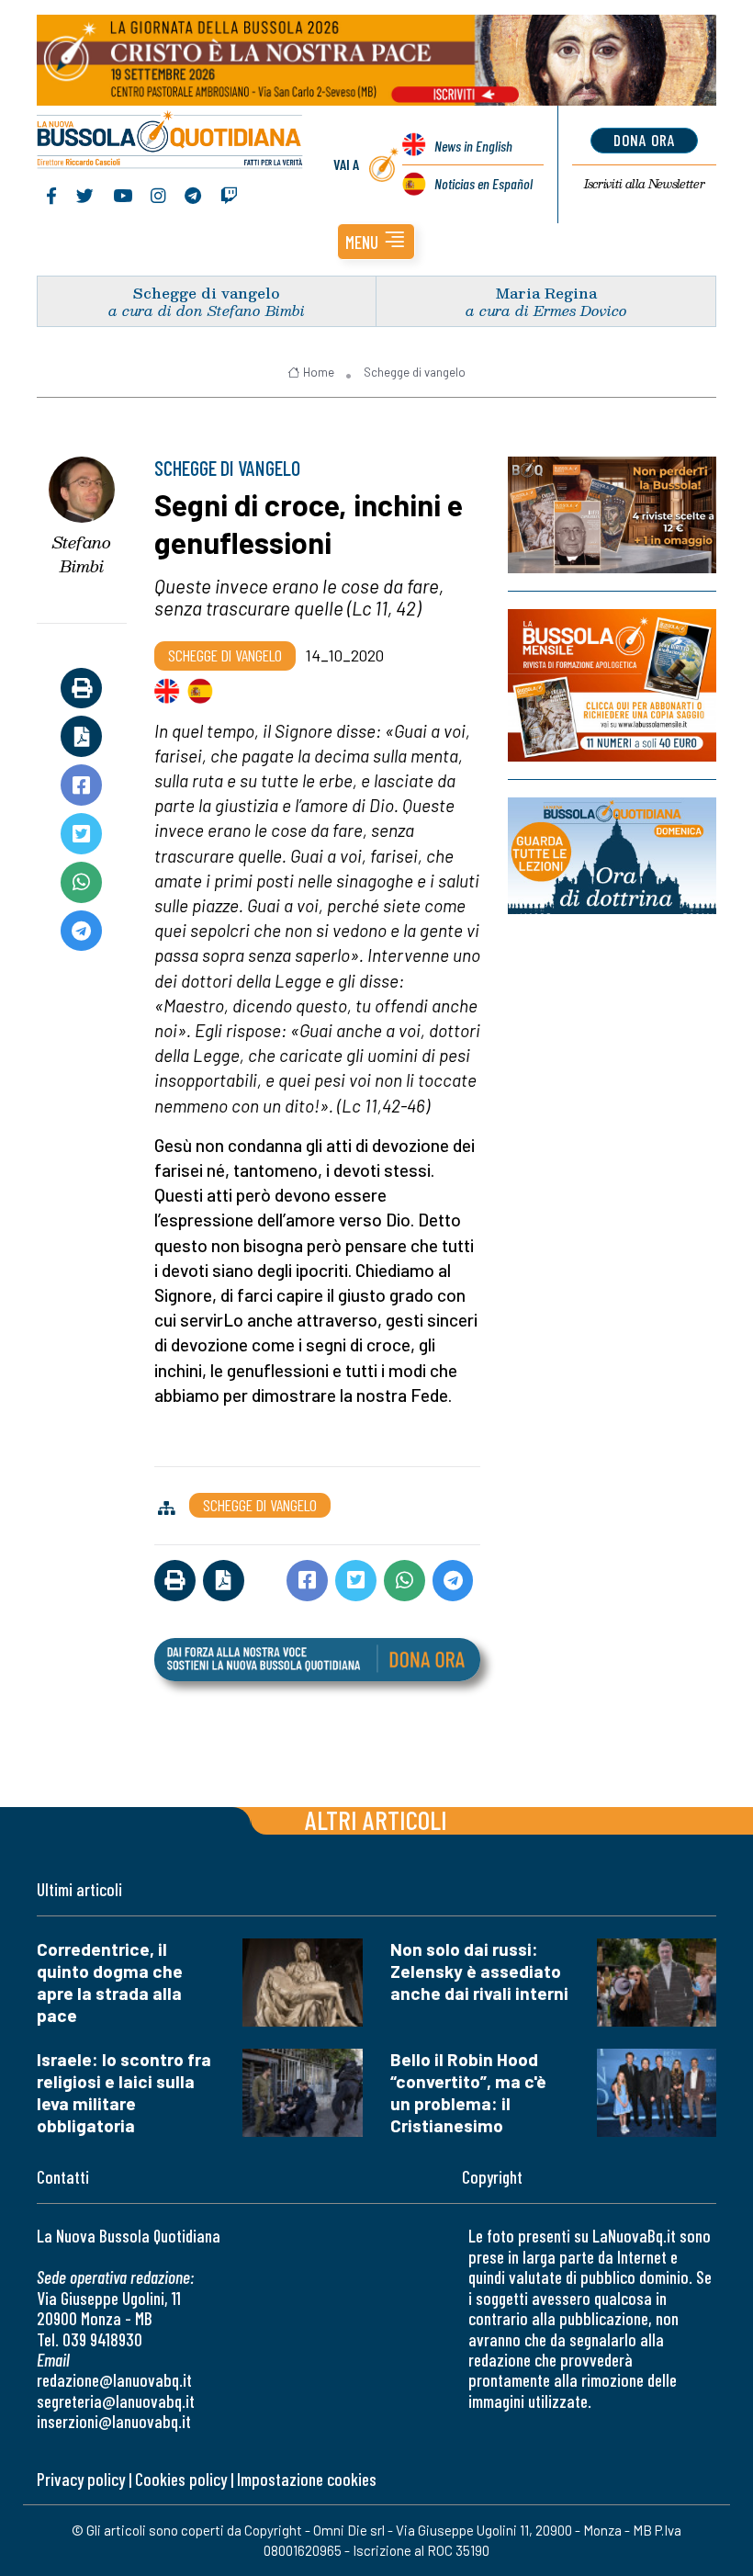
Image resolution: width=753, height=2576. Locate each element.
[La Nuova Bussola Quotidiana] (170, 141)
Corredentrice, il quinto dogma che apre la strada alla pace (110, 1982)
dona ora (644, 140)
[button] (376, 242)
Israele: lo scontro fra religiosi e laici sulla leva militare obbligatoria (124, 2092)
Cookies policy (181, 2479)
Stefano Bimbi (82, 554)
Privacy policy (81, 2479)
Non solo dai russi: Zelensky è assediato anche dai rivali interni (479, 1971)
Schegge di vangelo (207, 293)
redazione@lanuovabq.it (114, 2380)
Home (319, 372)
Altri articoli (376, 1819)
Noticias (483, 183)
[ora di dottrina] (612, 856)
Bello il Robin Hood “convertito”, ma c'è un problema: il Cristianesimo (468, 2092)
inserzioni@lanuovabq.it (114, 2421)
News (473, 146)
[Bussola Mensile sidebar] (612, 685)
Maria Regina (546, 293)
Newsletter (644, 184)
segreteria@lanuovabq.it (116, 2401)
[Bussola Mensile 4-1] (612, 515)
